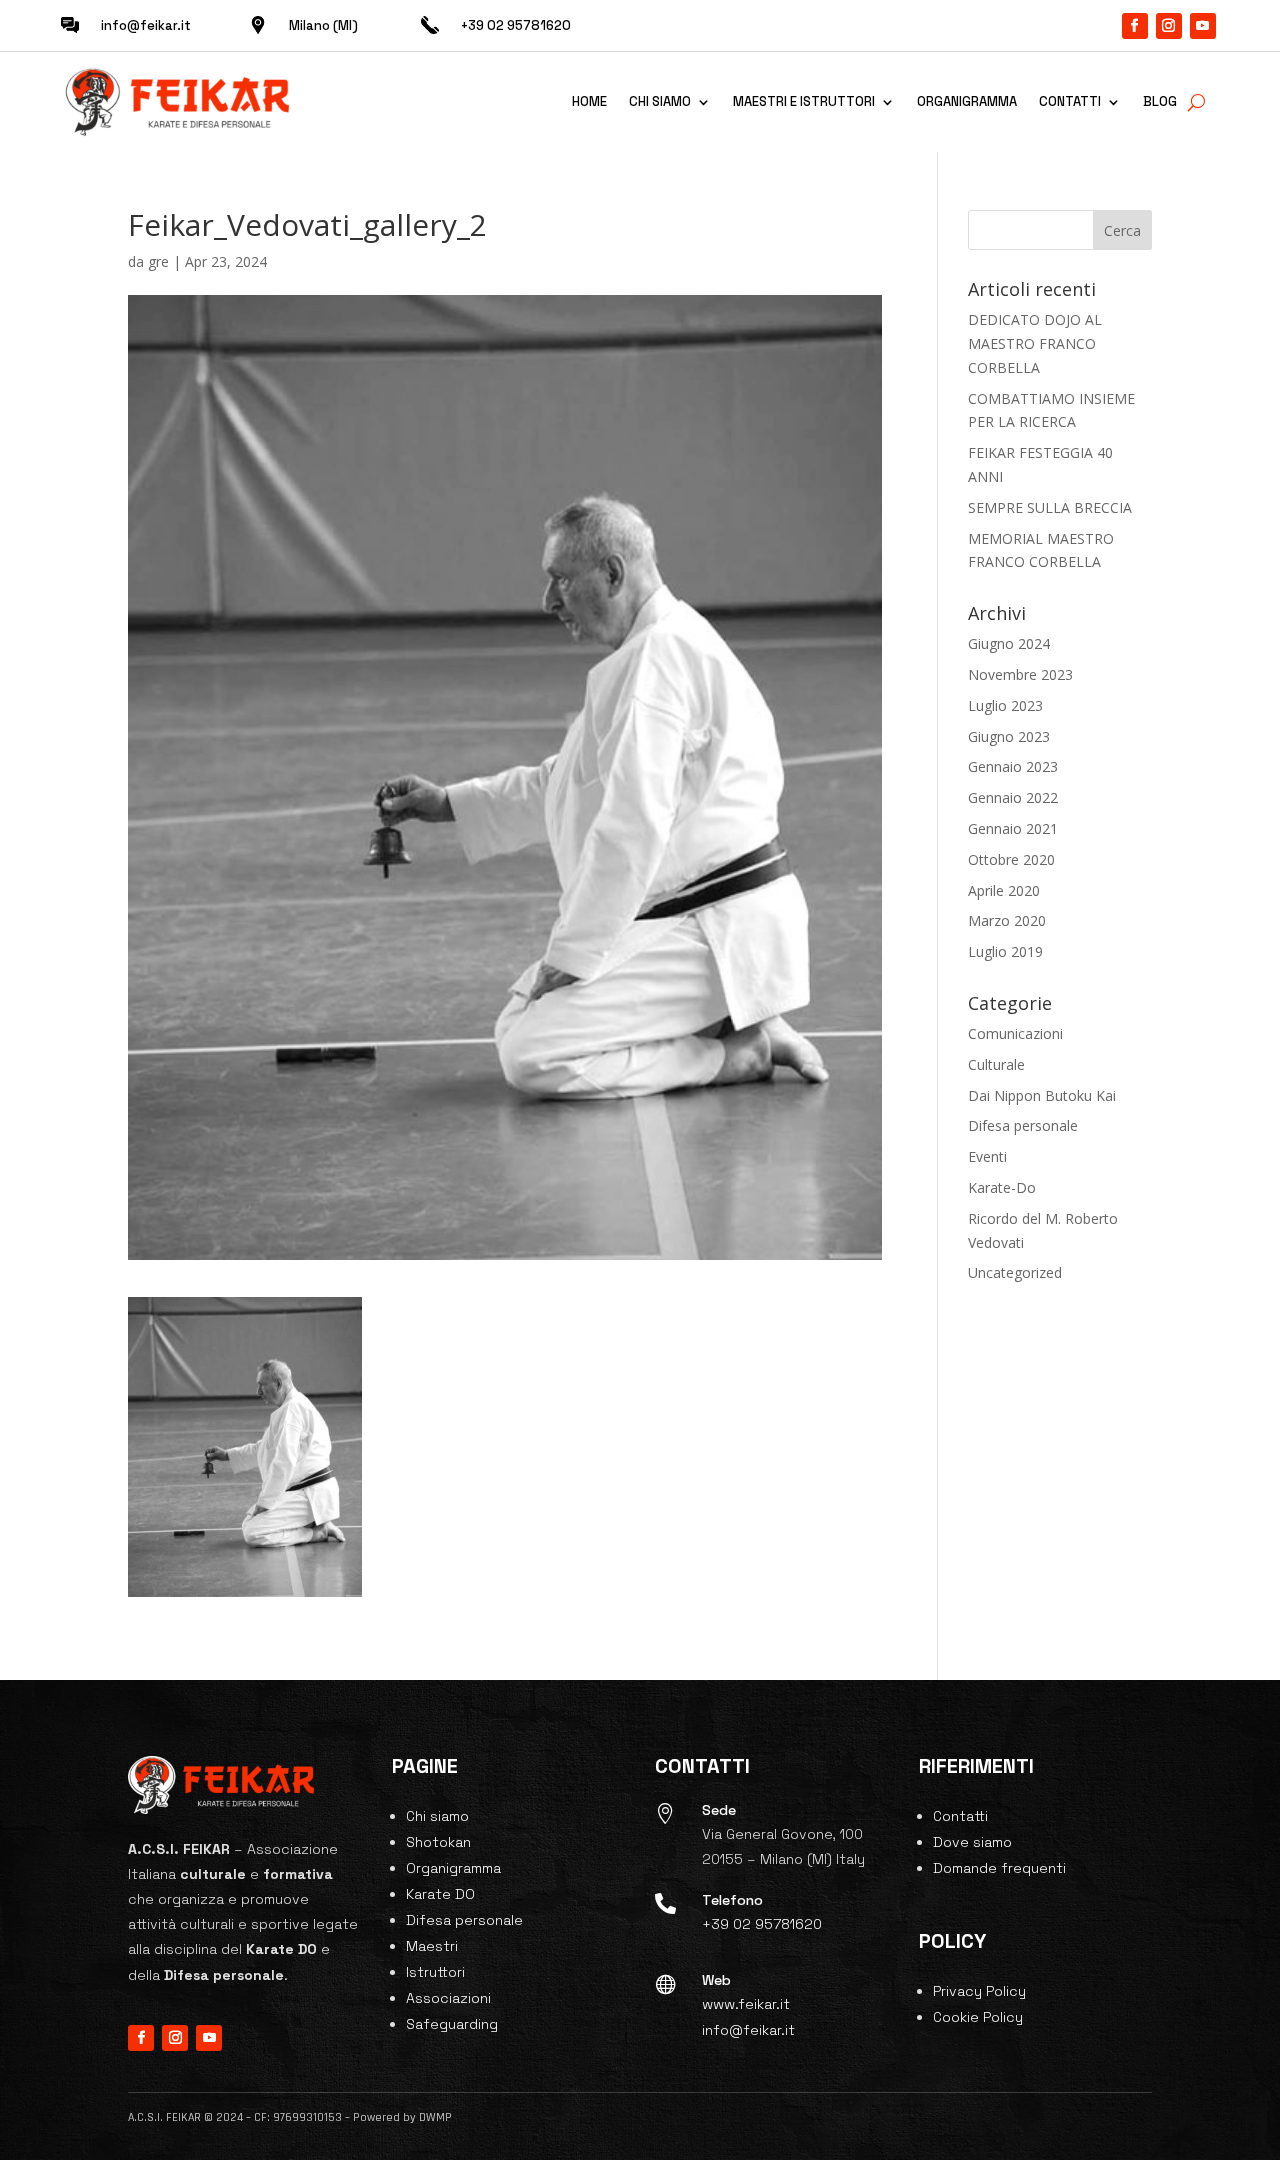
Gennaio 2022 (1013, 797)
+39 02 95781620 (762, 1924)
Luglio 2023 (1005, 705)
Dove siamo (972, 1842)
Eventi (987, 1156)
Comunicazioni (1015, 1033)
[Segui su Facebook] (1135, 26)
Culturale (996, 1064)
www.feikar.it (746, 2004)
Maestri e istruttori (804, 101)
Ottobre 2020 (1011, 859)
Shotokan (438, 1842)
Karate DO (440, 1894)
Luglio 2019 (1005, 951)
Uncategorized (1015, 1272)
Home (589, 101)
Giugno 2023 (1009, 736)
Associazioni (448, 1998)
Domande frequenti (999, 1868)
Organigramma (967, 101)
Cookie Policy (978, 2017)
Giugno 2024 (1009, 643)
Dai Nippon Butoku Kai (1042, 1095)
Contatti (1070, 101)
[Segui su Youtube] (1203, 26)
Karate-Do (1002, 1187)
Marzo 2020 (1007, 920)
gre (158, 261)
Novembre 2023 (1020, 674)
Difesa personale (1023, 1125)
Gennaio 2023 (1013, 766)
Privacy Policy (979, 1991)
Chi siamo (660, 101)
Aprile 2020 (1004, 890)
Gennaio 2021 (1013, 828)
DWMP (435, 2117)
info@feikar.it (146, 25)
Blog (1160, 101)
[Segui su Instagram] (1169, 26)
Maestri (432, 1946)
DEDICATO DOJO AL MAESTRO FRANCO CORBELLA (1035, 343)
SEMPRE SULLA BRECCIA (1050, 507)
